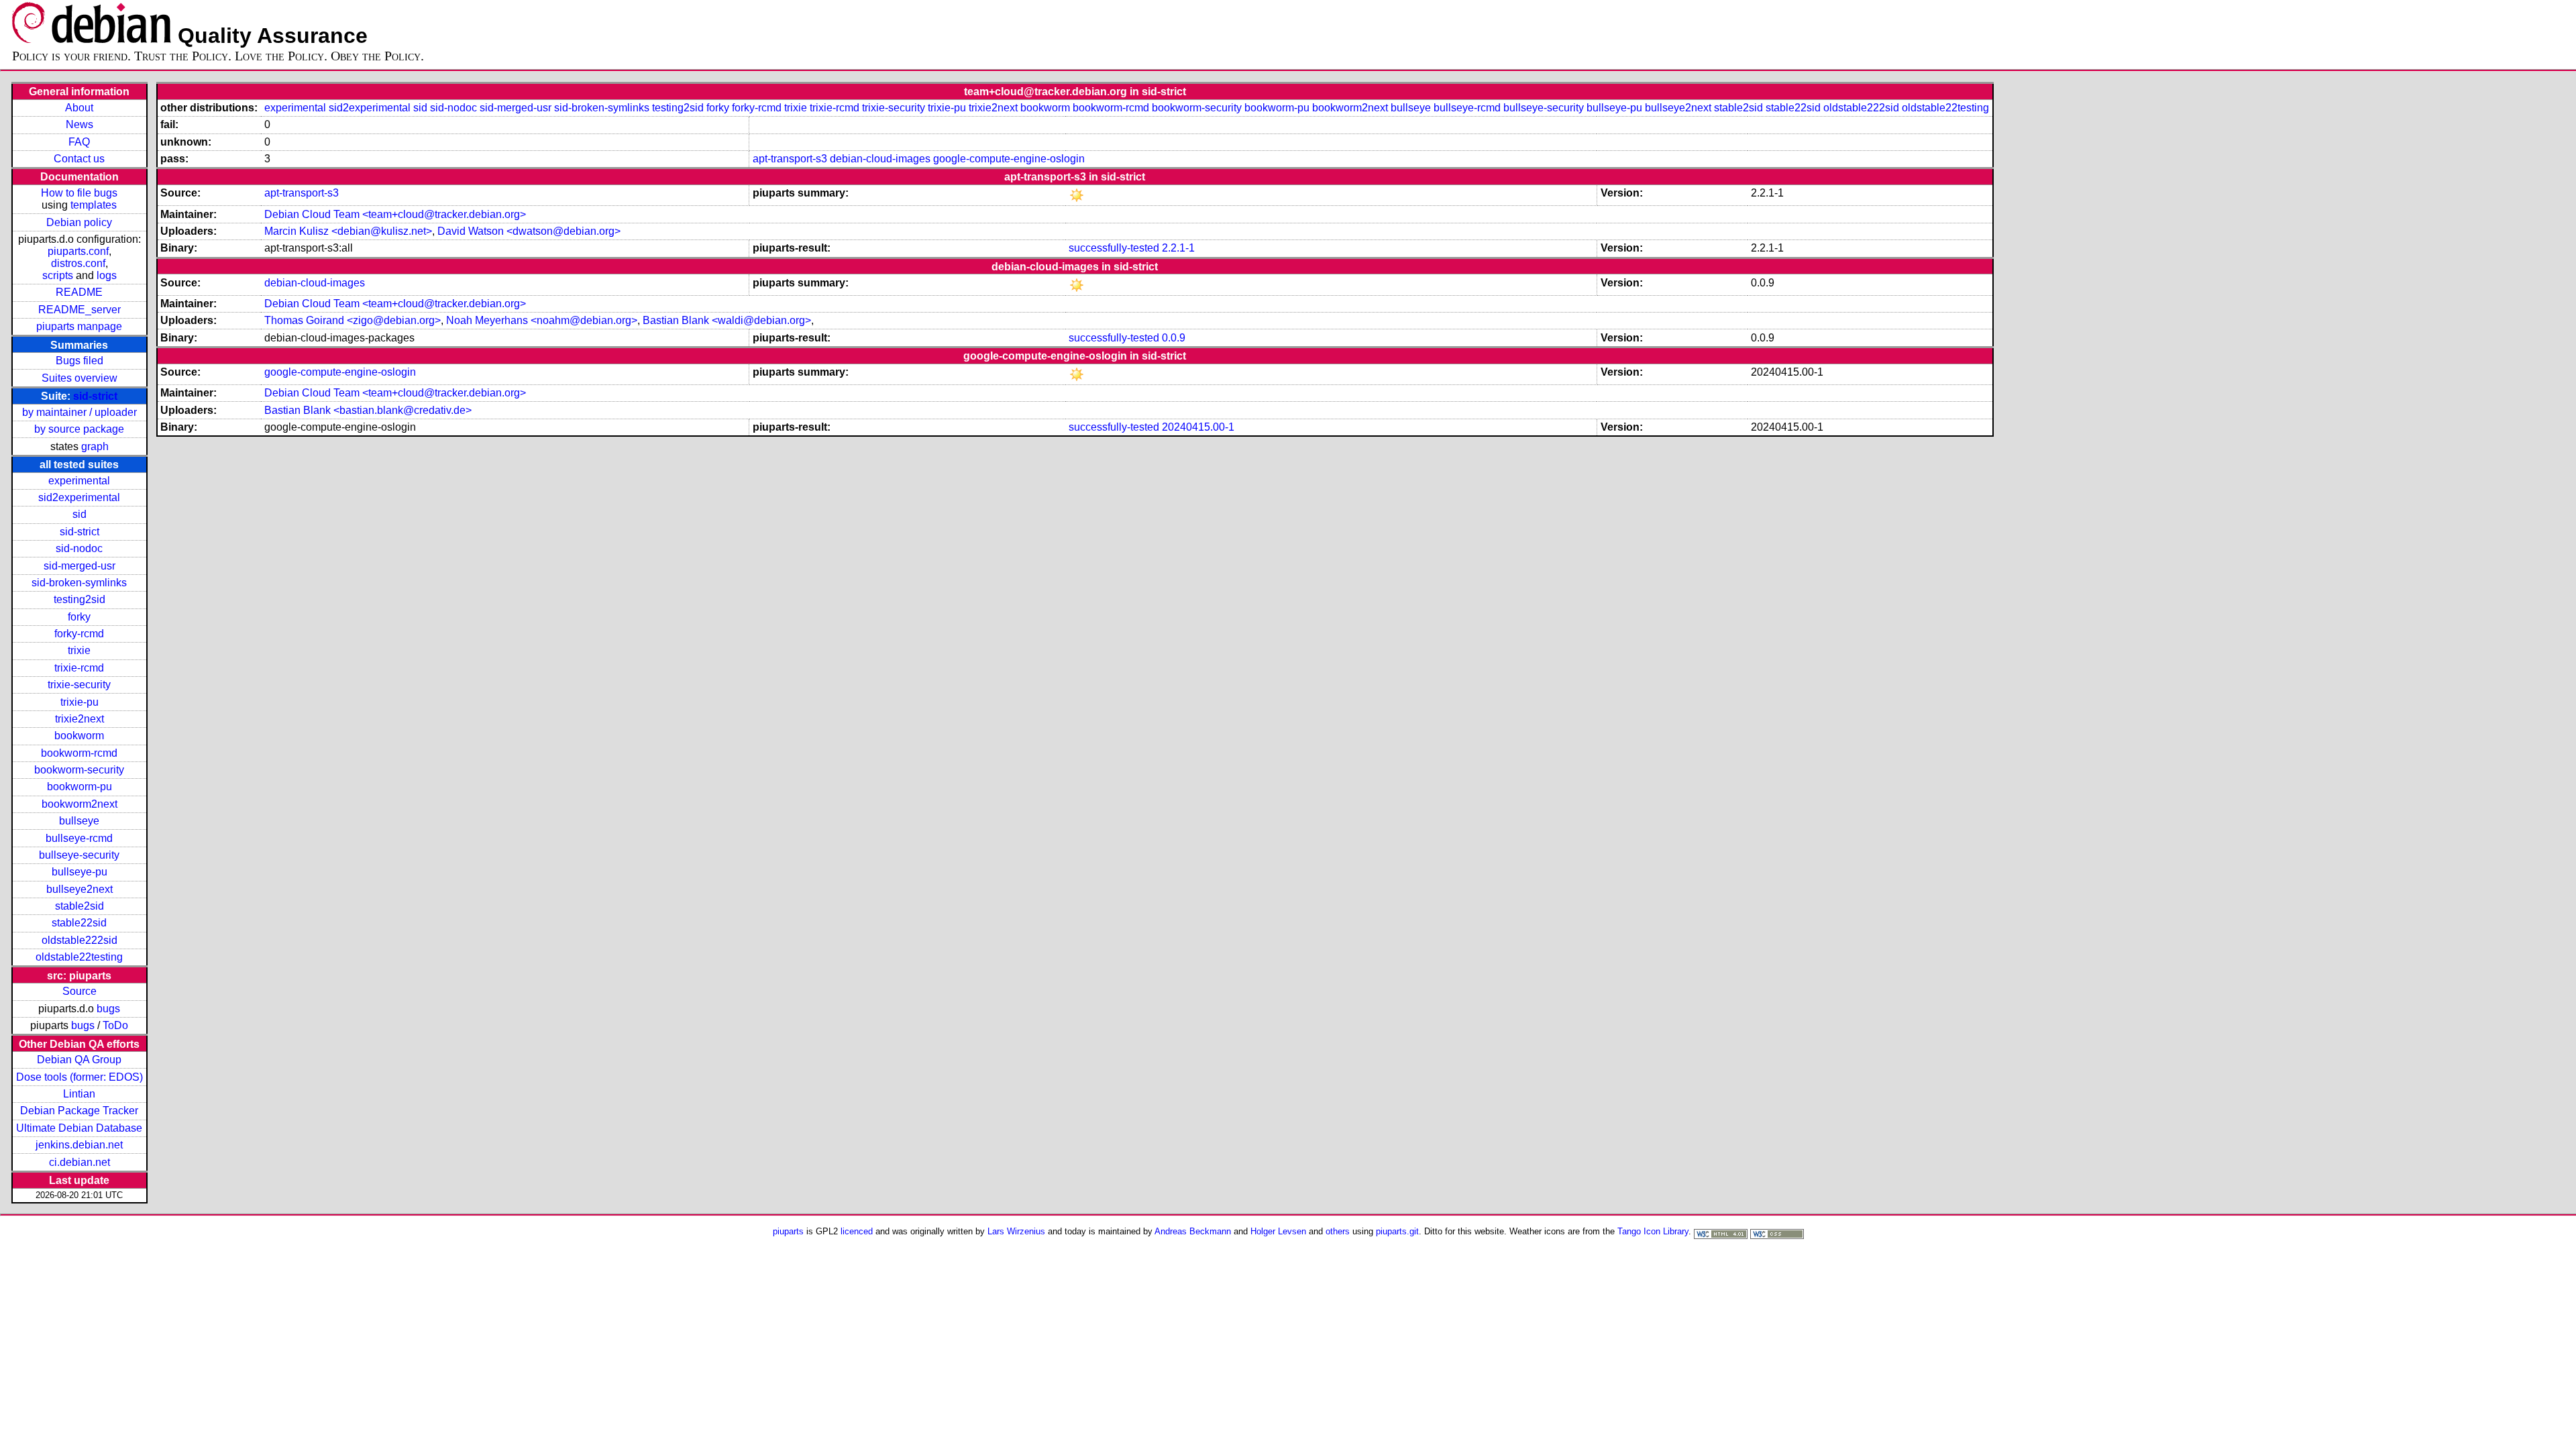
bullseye (79, 821)
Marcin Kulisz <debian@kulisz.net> (348, 231)
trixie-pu (79, 702)
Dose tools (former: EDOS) (79, 1077)
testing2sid (79, 599)
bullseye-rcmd (79, 838)
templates (94, 205)
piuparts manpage (79, 326)
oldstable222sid (79, 940)
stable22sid (79, 923)
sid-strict (95, 396)
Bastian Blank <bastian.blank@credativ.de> (368, 410)
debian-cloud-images (880, 159)
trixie (79, 650)
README (79, 292)
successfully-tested (1114, 248)
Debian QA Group (79, 1060)
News (79, 124)
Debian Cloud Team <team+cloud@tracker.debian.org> (395, 214)
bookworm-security (79, 770)
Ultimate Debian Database (79, 1128)
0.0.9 (1174, 338)
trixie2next (79, 719)
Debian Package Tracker (79, 1111)
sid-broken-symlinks (79, 583)
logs (107, 275)
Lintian (79, 1094)
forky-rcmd (79, 634)
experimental (79, 481)
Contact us (79, 159)
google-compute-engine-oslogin (1009, 159)
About (79, 108)
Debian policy (79, 222)
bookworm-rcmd (79, 753)
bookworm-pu (79, 787)
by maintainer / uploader (79, 412)
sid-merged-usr (79, 566)
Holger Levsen (1278, 1231)
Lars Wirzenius (1016, 1231)
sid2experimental (79, 497)
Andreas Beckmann (1193, 1231)
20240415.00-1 (1198, 427)
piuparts (788, 1231)
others (1338, 1231)
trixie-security (79, 685)
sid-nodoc (79, 548)
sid (79, 514)
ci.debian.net (79, 1162)
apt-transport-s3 (790, 159)
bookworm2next (79, 804)
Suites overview (79, 378)
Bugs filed (79, 361)
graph (95, 446)
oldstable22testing (79, 957)
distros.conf (78, 263)
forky (79, 617)
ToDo (115, 1025)
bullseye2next (79, 889)
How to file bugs (79, 193)
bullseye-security (79, 855)
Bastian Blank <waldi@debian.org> (727, 320)
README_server (79, 310)
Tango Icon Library (1653, 1231)
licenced (857, 1231)
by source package (79, 429)
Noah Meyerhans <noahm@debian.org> (542, 320)
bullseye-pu (79, 872)
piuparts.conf (78, 251)
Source (79, 991)
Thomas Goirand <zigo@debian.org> (353, 320)
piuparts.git (1397, 1231)
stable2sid (79, 906)
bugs (108, 1009)
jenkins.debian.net (79, 1145)
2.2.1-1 (1178, 248)
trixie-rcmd (79, 668)
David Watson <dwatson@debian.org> (529, 231)
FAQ (79, 142)
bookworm (79, 736)
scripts (58, 275)
